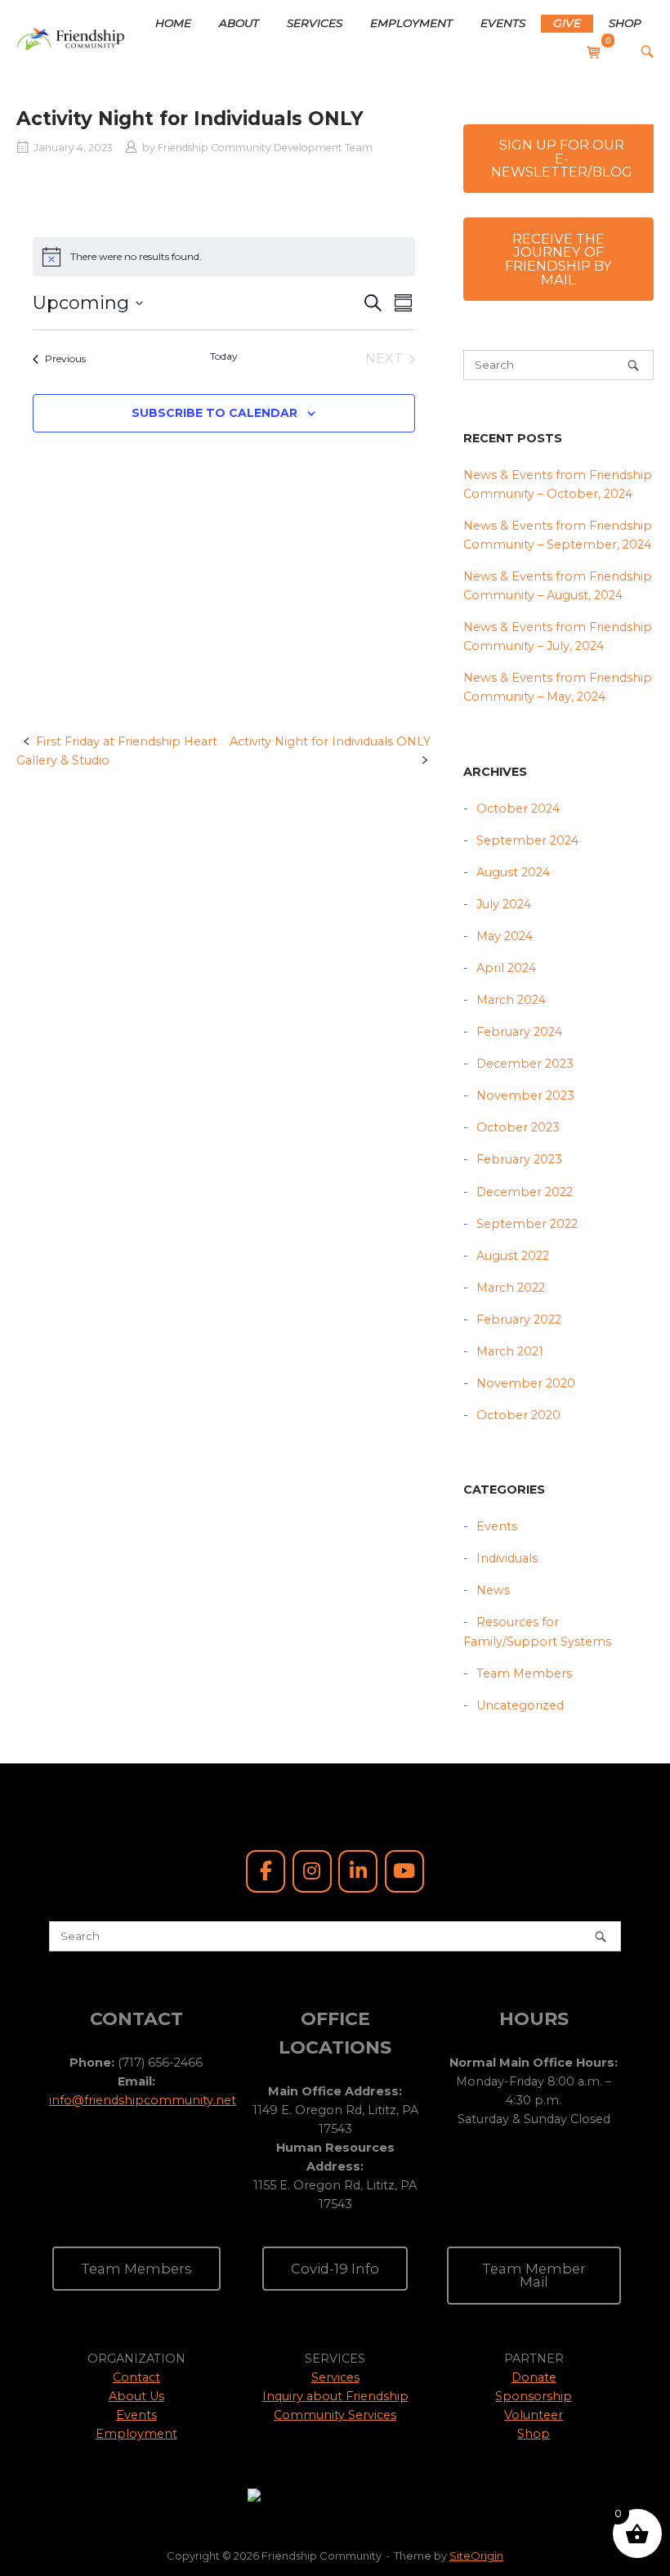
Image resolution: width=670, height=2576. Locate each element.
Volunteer (534, 2415)
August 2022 (513, 1256)
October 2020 (518, 1415)
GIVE (567, 23)
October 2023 (518, 1127)
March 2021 (510, 1351)
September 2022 (527, 1224)
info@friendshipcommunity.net (143, 2100)
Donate (534, 2377)
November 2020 (526, 1383)
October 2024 (518, 809)
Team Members (524, 1673)
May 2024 (505, 936)
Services (335, 2377)
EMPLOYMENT (411, 23)
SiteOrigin (476, 2556)
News (493, 1590)
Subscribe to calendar (214, 413)
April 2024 (506, 968)
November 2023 (525, 1095)
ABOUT (239, 23)
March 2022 (511, 1288)
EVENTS (503, 23)
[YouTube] (404, 1871)
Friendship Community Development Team (265, 148)
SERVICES (315, 23)
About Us (136, 2396)
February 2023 (519, 1159)
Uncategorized (520, 1705)
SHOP (625, 23)
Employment (136, 2434)
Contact (136, 2377)
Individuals (507, 1558)
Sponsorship (534, 2396)
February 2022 (519, 1319)
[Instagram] (312, 1871)
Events (497, 1526)
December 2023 (525, 1064)
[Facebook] (266, 1871)
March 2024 (511, 1000)
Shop (534, 2434)
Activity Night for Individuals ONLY (330, 741)
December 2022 (525, 1192)
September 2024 (527, 840)
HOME (173, 23)
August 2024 (513, 872)
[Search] (633, 365)
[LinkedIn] (358, 1871)
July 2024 (504, 904)
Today (224, 356)
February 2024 (519, 1032)
